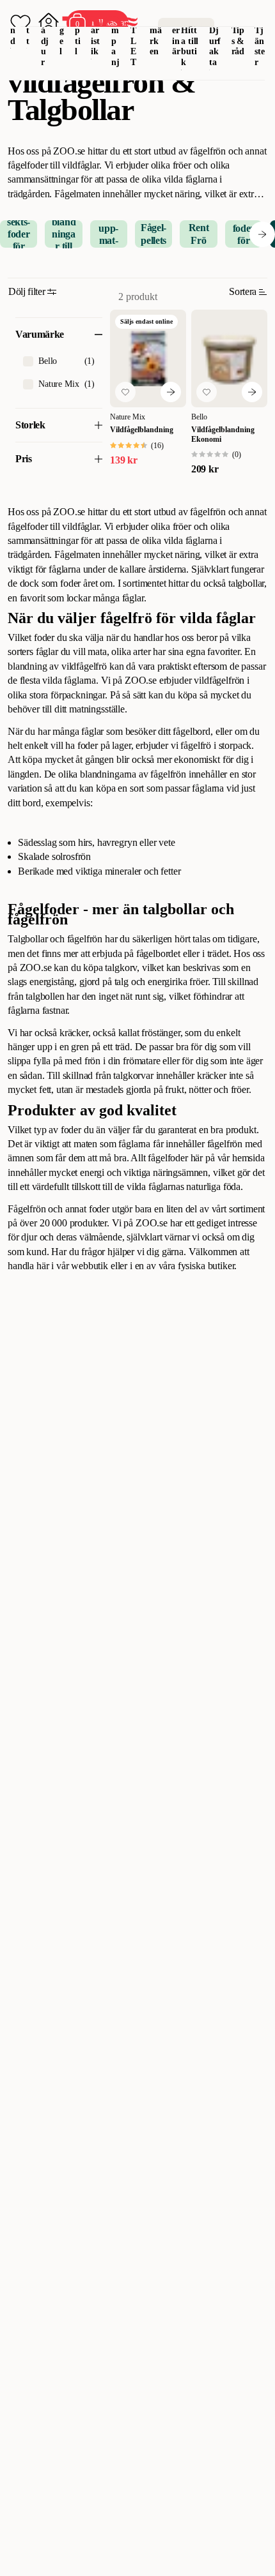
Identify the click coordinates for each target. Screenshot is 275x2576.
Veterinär (176, 30)
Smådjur (45, 35)
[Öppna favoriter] (20, 23)
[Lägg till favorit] (125, 392)
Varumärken (156, 30)
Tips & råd (238, 41)
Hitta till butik (190, 46)
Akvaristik (96, 30)
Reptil (78, 30)
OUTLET (134, 35)
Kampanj (115, 35)
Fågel (62, 30)
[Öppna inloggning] (49, 23)
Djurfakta (215, 46)
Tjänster (260, 46)
